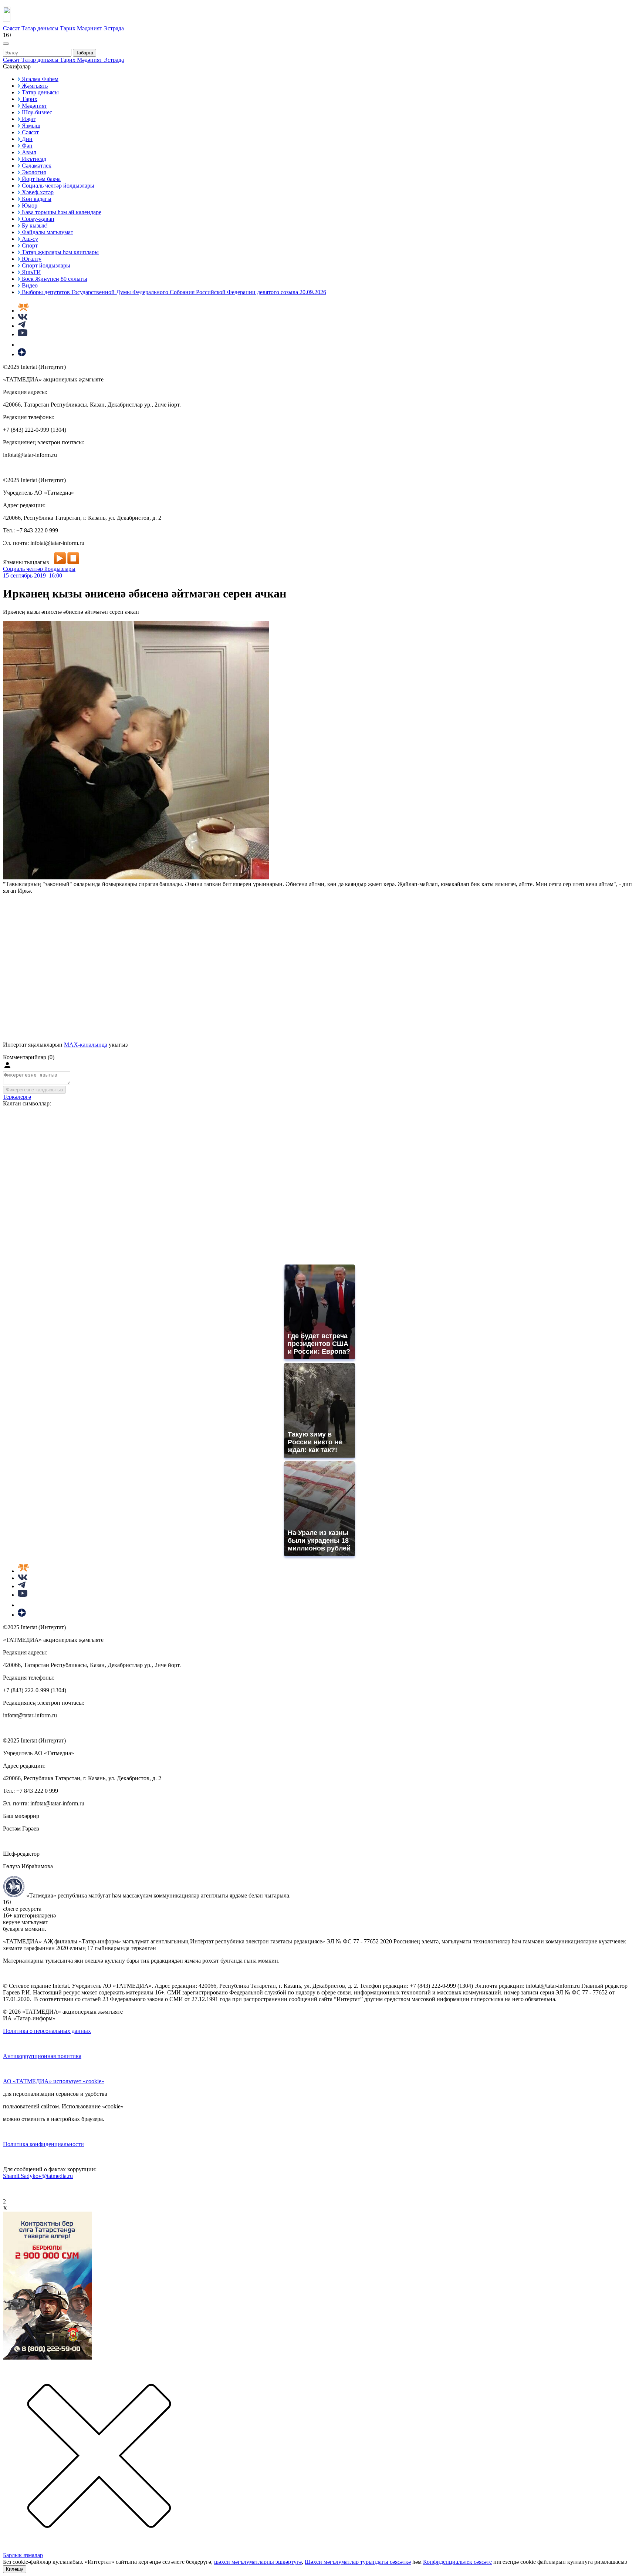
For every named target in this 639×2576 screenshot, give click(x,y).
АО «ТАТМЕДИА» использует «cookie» (54, 2081)
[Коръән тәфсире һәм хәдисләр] (23, 311)
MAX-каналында (86, 1045)
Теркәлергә (17, 1097)
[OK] (22, 345)
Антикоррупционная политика (42, 2056)
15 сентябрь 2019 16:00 (33, 575)
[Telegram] (22, 326)
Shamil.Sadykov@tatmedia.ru (38, 2176)
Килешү (15, 2569)
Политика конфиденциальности (43, 2144)
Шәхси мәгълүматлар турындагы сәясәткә (358, 2562)
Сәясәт (12, 28)
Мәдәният (90, 28)
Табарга (84, 53)
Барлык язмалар (23, 2555)
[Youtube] (23, 334)
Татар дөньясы (41, 28)
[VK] (23, 318)
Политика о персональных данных (47, 2031)
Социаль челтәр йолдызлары (39, 569)
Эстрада (114, 28)
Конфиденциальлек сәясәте (457, 2562)
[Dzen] (22, 354)
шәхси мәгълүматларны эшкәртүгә (258, 2562)
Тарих (68, 28)
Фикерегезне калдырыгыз (34, 1090)
